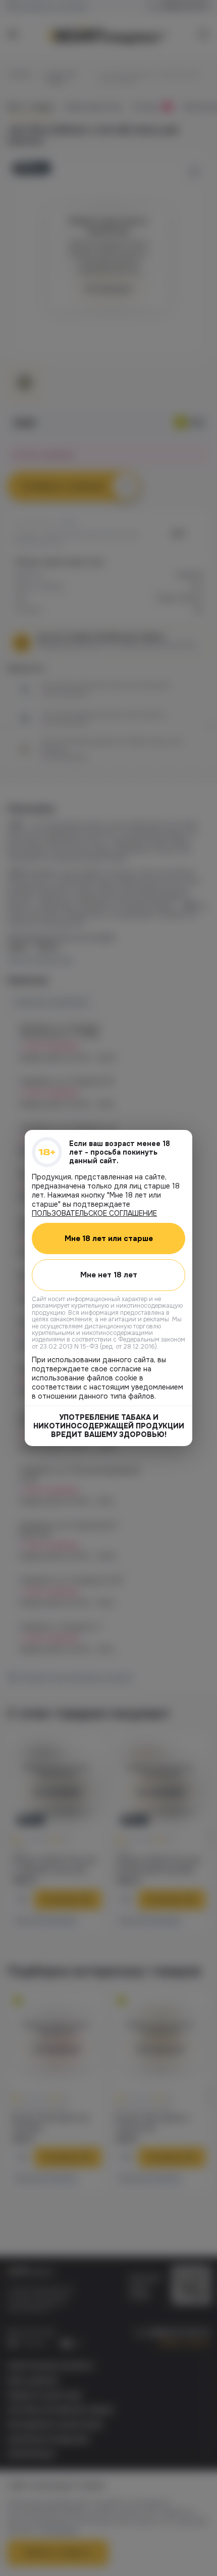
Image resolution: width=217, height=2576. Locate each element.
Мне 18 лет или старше (109, 1239)
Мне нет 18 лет (109, 1275)
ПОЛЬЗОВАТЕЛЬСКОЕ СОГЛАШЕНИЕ (94, 1213)
